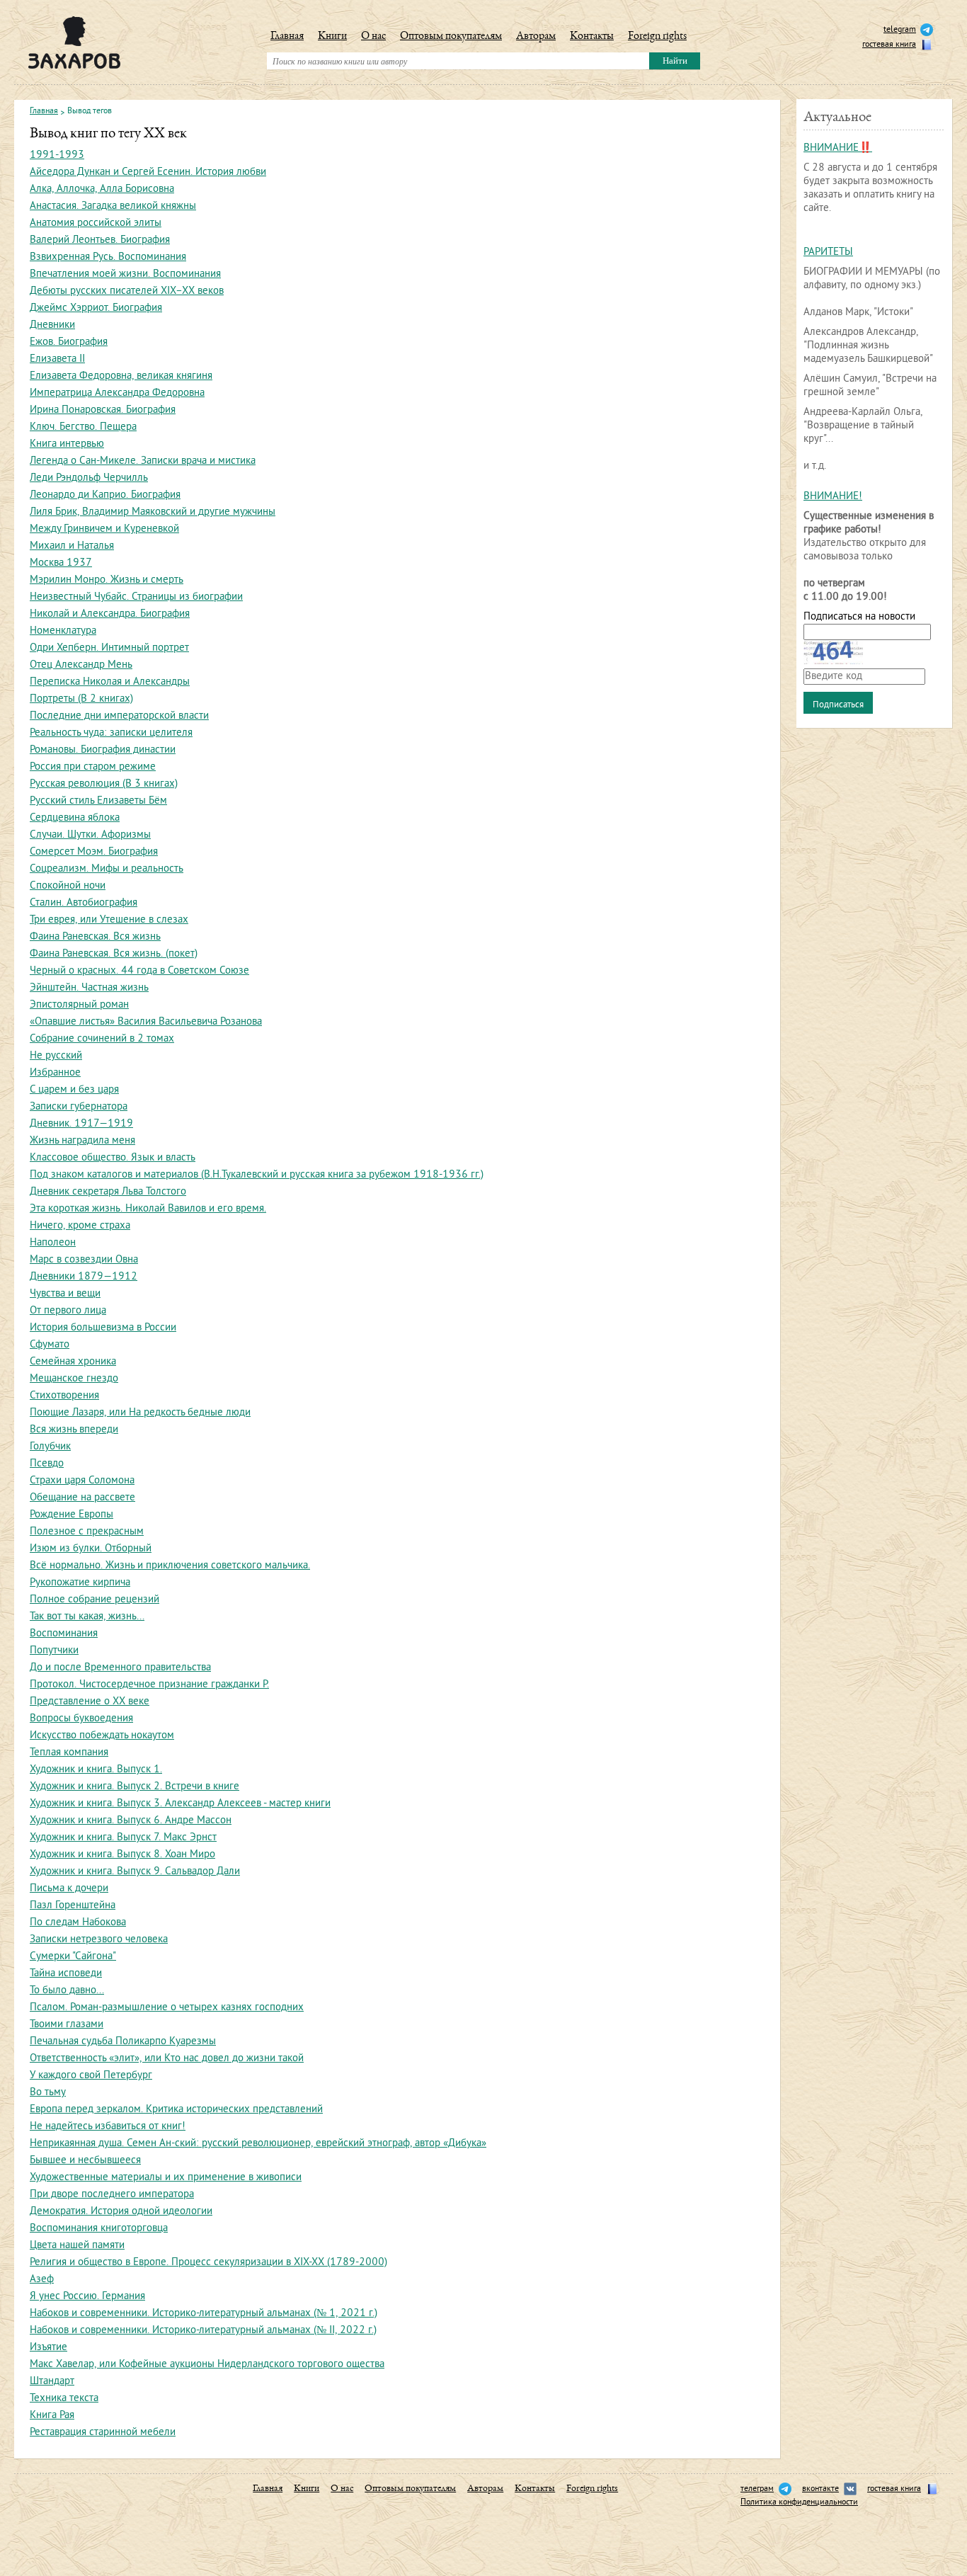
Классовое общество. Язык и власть (113, 1158)
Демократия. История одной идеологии (121, 2212)
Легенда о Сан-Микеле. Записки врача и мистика (143, 461)
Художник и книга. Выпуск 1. (96, 1770)
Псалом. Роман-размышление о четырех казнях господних (167, 2008)
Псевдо (47, 1464)
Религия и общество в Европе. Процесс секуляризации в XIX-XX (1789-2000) (208, 2263)
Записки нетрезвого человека (99, 1940)
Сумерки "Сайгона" (73, 1957)
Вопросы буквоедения (81, 1719)
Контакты (592, 37)
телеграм (757, 2489)
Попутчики (54, 1651)
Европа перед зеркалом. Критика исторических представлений (176, 2110)
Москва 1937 (61, 563)
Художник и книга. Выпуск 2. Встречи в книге (135, 1787)
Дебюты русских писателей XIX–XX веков (127, 291)
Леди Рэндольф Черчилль (89, 478)
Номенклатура (63, 631)
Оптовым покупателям (451, 37)
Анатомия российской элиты (96, 223)
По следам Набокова (78, 1923)
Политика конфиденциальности (799, 2503)
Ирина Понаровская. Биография (103, 410)
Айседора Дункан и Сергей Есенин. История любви (148, 172)
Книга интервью (67, 444)
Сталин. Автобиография (84, 903)
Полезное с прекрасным (87, 1532)
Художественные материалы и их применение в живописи (166, 2178)
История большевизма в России (103, 1328)
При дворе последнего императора (112, 2195)
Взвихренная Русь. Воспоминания (108, 257)
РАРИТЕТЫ (828, 252)
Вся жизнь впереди (74, 1430)
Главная (287, 37)
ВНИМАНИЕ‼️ (838, 148)
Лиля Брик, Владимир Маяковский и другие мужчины (153, 512)
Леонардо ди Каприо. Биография (105, 495)
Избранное (55, 1073)
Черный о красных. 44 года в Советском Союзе (139, 971)
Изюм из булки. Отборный (91, 1549)
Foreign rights (657, 37)
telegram (900, 30)
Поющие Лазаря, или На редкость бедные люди (140, 1413)
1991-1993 (57, 155)
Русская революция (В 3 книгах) (104, 784)
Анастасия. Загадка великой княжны (113, 206)
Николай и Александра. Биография (110, 614)
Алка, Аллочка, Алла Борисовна (102, 189)
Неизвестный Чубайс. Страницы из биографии (136, 597)
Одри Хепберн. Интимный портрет (109, 648)
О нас (373, 37)
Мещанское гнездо (74, 1379)
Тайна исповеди (66, 1974)
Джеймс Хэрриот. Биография (96, 308)
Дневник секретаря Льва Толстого (108, 1192)
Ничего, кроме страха (80, 1226)
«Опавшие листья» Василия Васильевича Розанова (146, 1022)
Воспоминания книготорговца (99, 2229)
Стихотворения (64, 1396)
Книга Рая (52, 2416)
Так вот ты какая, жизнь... (87, 1617)
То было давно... (67, 1991)
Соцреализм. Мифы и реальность (107, 869)
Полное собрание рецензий (95, 1600)
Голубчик (50, 1447)
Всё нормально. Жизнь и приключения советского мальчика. (170, 1566)
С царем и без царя (74, 1090)
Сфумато (50, 1345)
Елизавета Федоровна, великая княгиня (121, 376)
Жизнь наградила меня (82, 1141)
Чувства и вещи (65, 1294)
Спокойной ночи (68, 886)
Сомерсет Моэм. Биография (94, 852)
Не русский (56, 1056)
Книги (332, 37)
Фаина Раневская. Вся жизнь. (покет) (114, 954)
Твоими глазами (67, 2025)
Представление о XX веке (90, 1702)
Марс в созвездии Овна (84, 1260)
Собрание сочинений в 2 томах (102, 1039)
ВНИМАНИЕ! (833, 497)
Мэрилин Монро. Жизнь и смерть (107, 580)
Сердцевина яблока (75, 818)
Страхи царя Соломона (82, 1481)
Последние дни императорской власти (119, 716)
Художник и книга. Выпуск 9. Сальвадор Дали (135, 1872)
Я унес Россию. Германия (87, 2297)
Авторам (536, 37)
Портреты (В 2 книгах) (81, 699)
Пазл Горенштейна (73, 1906)
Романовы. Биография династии (103, 750)
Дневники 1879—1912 (84, 1277)
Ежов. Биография (69, 342)
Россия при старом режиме (93, 767)
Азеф (42, 2280)
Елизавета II (57, 359)
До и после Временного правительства (120, 1668)
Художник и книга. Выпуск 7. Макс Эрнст (123, 1838)
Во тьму (48, 2093)
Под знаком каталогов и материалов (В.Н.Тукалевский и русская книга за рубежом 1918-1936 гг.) (257, 1175)
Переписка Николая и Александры (110, 682)
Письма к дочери (69, 1889)
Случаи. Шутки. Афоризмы (90, 835)
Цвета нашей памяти (77, 2246)
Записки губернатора (79, 1107)
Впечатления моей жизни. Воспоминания (125, 274)
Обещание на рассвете (82, 1498)
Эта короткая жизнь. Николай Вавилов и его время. (148, 1209)
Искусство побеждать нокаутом (102, 1736)
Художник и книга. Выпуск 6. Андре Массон (131, 1821)
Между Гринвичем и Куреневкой (104, 529)
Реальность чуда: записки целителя (111, 733)
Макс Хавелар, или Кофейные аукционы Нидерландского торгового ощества (207, 2365)
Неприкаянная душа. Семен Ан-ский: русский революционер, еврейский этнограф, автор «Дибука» (258, 2144)
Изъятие (48, 2348)
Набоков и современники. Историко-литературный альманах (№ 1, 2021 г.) (204, 2314)
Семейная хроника (73, 1362)
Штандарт (52, 2382)
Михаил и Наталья (72, 546)
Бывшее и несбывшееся (85, 2161)
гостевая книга (889, 45)
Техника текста (64, 2399)
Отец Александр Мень (81, 665)
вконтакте (820, 2489)
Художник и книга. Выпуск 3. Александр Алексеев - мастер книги (180, 1804)
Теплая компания (69, 1753)
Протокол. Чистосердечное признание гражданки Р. (149, 1685)
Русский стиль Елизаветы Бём (98, 801)
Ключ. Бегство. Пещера (83, 427)
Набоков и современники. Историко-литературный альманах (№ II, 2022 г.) (203, 2331)
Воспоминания (64, 1634)
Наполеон (53, 1243)
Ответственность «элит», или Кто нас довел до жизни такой (167, 2059)
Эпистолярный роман (79, 1005)
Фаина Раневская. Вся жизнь (95, 937)
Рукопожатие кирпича (80, 1583)
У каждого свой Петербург (91, 2076)
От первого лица (68, 1311)
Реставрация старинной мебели (103, 2433)
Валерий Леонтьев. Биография (100, 240)
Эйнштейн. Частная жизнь (89, 988)
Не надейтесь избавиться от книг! (108, 2127)
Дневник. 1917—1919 (81, 1124)
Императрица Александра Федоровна (117, 393)
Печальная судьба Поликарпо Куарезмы (123, 2042)
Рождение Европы (71, 1515)
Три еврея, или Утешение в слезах (109, 920)
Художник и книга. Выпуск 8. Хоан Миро (122, 1855)
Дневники (52, 325)
